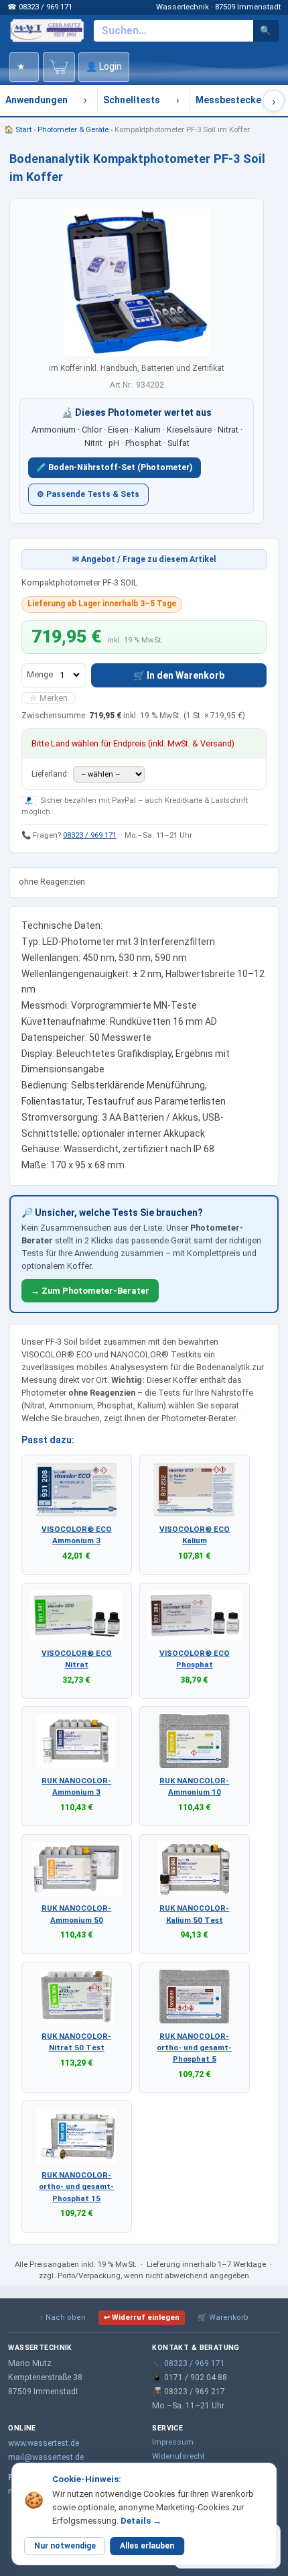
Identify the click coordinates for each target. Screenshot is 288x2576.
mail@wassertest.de (46, 2457)
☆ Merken (49, 698)
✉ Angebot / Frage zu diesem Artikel (144, 559)
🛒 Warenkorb (223, 2317)
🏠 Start (18, 129)
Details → (141, 2521)
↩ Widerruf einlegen (142, 2317)
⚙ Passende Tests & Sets (88, 494)
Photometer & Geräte (73, 129)
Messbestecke (228, 100)
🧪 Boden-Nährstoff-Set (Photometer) (114, 467)
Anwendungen (37, 100)
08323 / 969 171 (90, 835)
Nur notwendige (65, 2546)
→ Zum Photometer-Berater (90, 1291)
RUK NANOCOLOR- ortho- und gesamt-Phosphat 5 (194, 2048)
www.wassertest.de (44, 2443)
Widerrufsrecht (178, 2456)
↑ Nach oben (63, 2317)
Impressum (173, 2442)
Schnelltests (132, 100)
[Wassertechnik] (47, 30)
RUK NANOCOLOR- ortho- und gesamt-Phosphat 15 (76, 2186)
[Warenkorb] (59, 67)
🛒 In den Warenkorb (179, 675)
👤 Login (104, 66)
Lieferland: (51, 774)
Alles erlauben (147, 2546)
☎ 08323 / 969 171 (40, 7)
